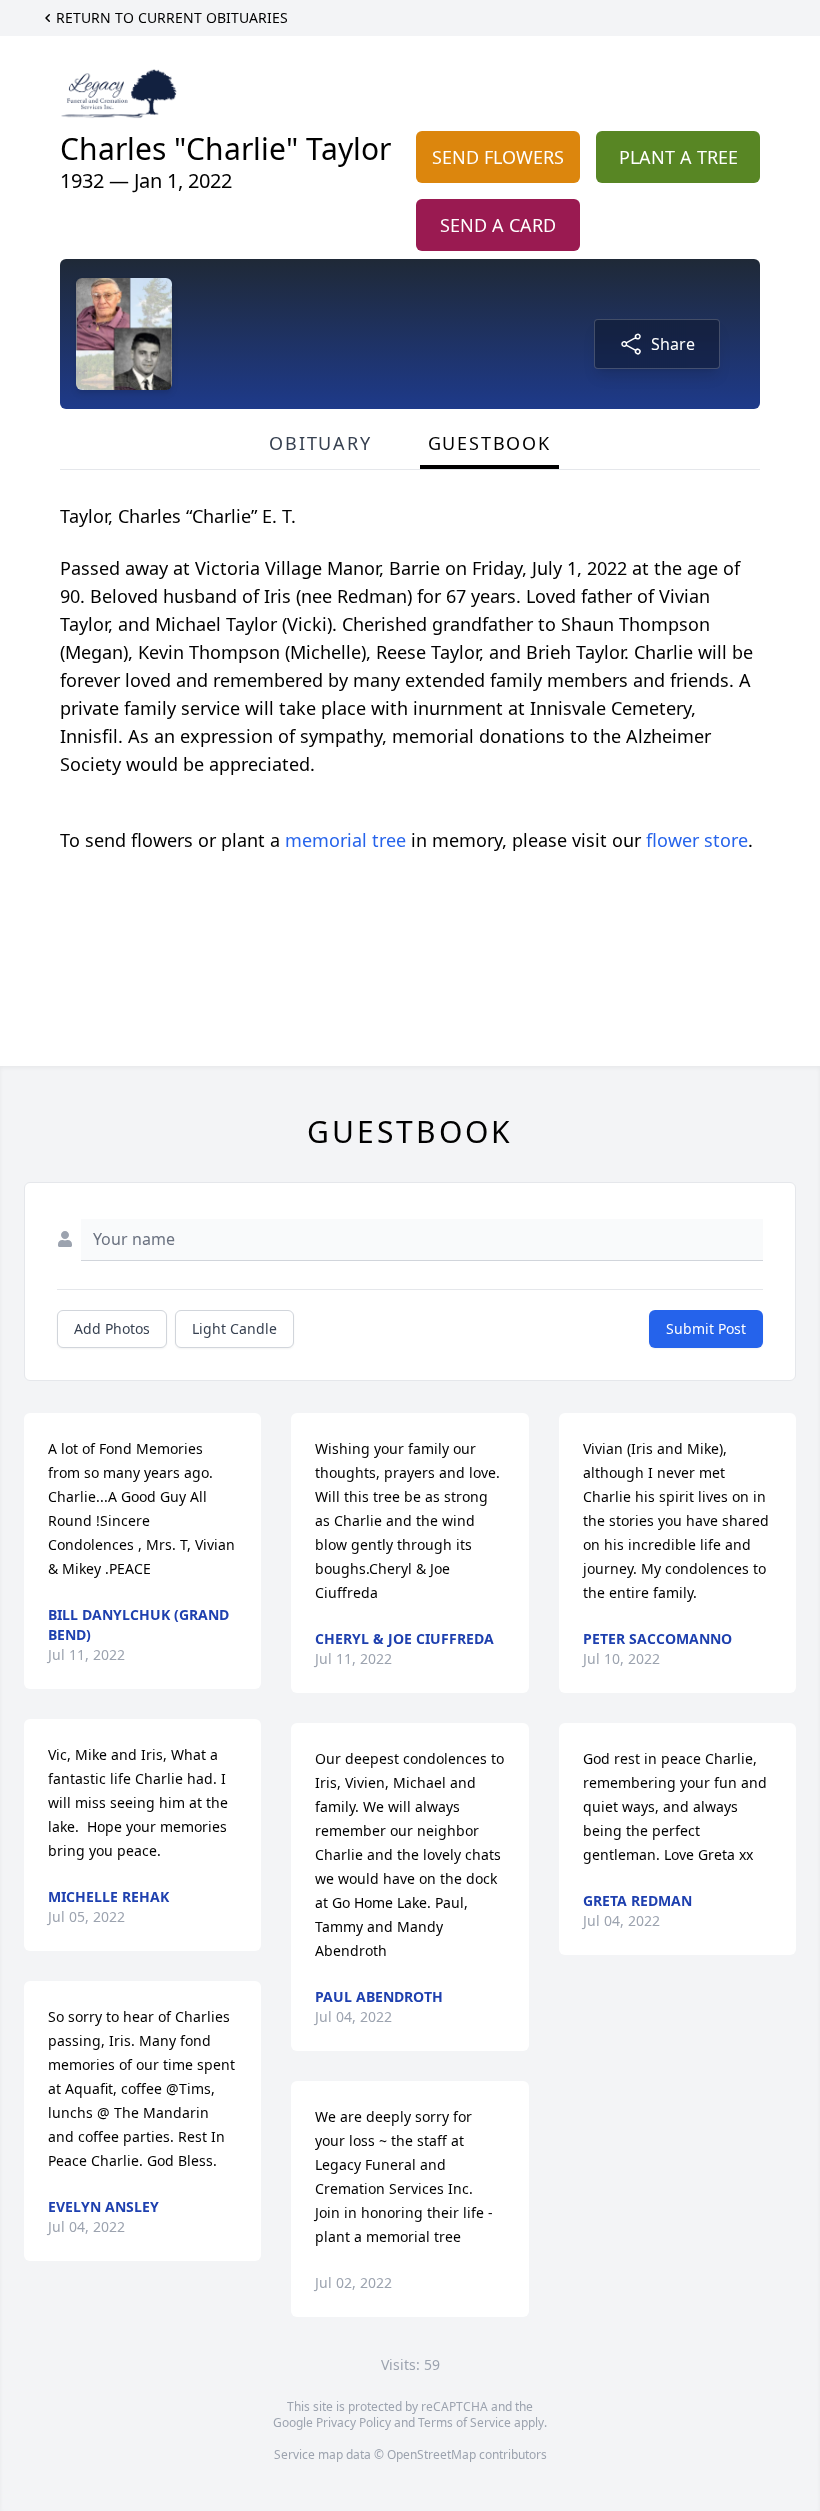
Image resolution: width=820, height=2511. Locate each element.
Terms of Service (464, 2422)
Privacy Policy (353, 2422)
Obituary (320, 443)
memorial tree (345, 840)
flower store (697, 840)
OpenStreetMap (431, 2454)
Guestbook (489, 443)
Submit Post (706, 1328)
